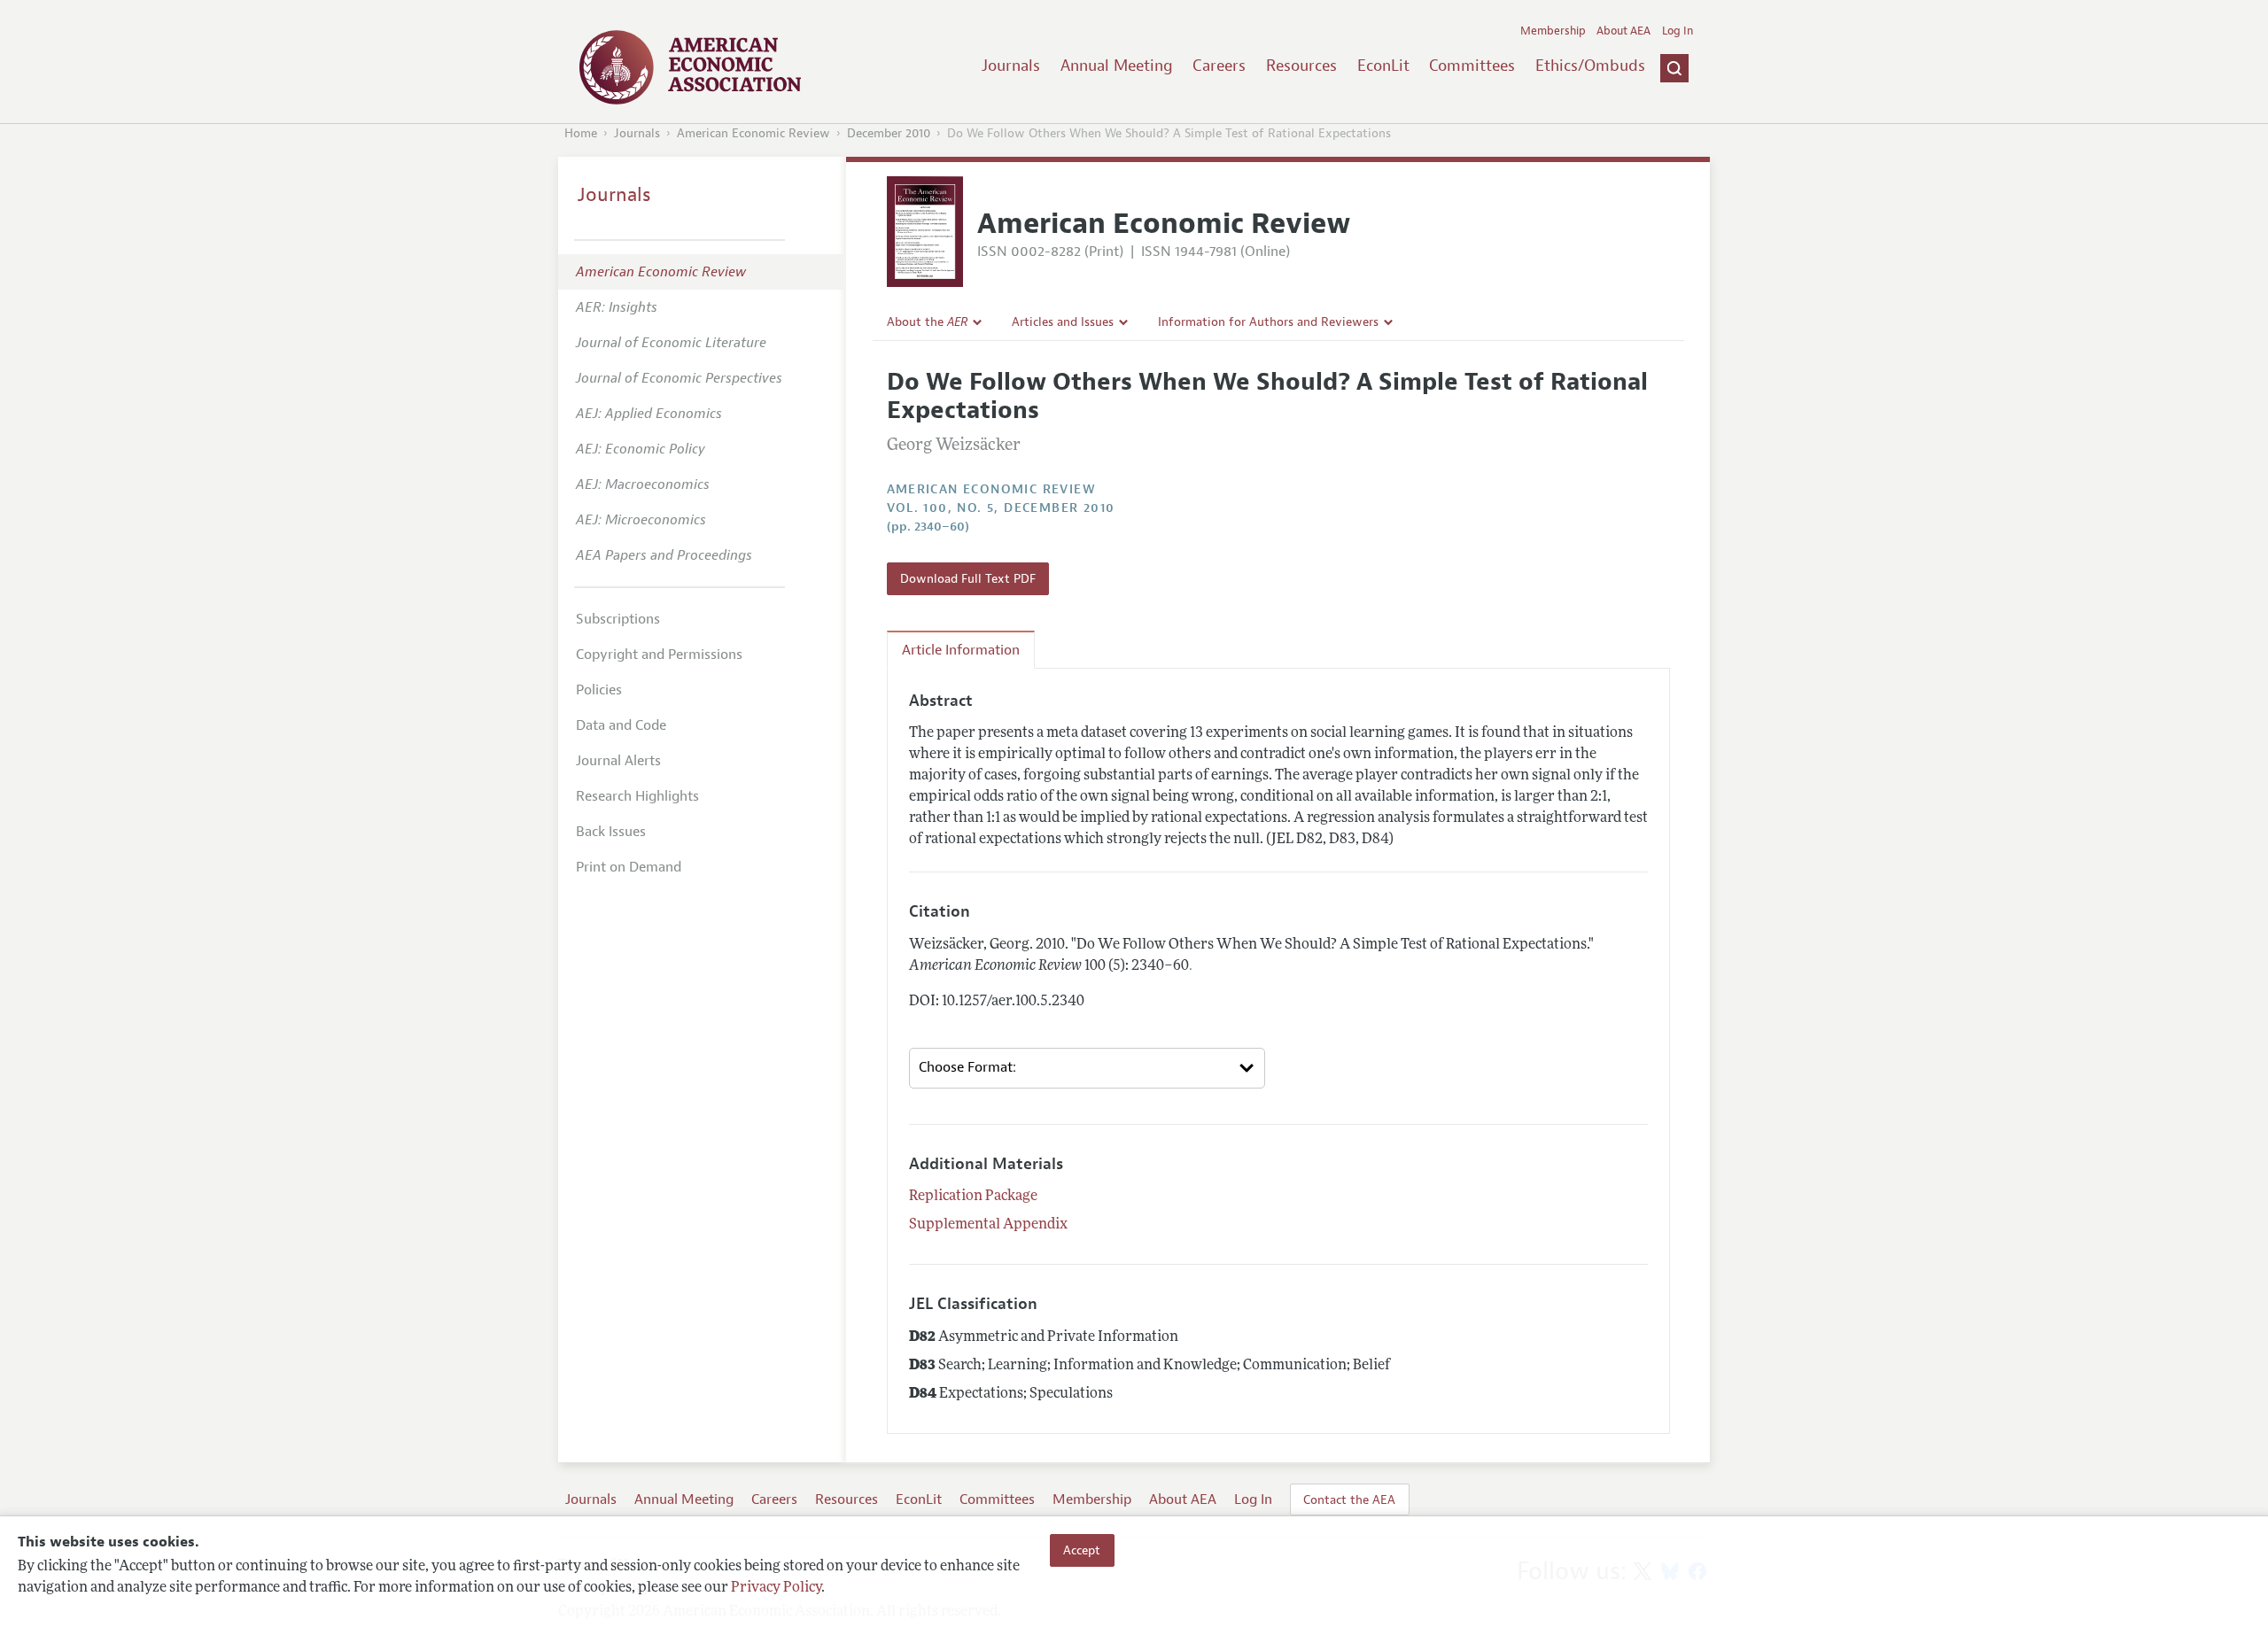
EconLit (1383, 66)
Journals (1011, 66)
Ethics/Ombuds (1590, 66)
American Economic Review (753, 133)
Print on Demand (629, 867)
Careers (1219, 66)
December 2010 (889, 133)
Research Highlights (637, 796)
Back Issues (611, 832)
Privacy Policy (776, 1588)
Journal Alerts (618, 761)
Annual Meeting (1117, 66)
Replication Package (973, 1197)
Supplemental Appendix (988, 1225)
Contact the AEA (1349, 1499)
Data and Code (621, 725)
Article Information (961, 650)
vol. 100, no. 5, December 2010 (1001, 508)
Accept (1082, 1550)
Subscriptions (618, 619)
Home (581, 133)
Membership (1553, 31)
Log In (1678, 31)
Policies (599, 690)
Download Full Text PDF (968, 578)
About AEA (1623, 31)
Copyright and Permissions (659, 655)
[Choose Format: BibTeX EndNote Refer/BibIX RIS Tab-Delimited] (1087, 1068)
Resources (1301, 66)
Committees (1472, 66)
